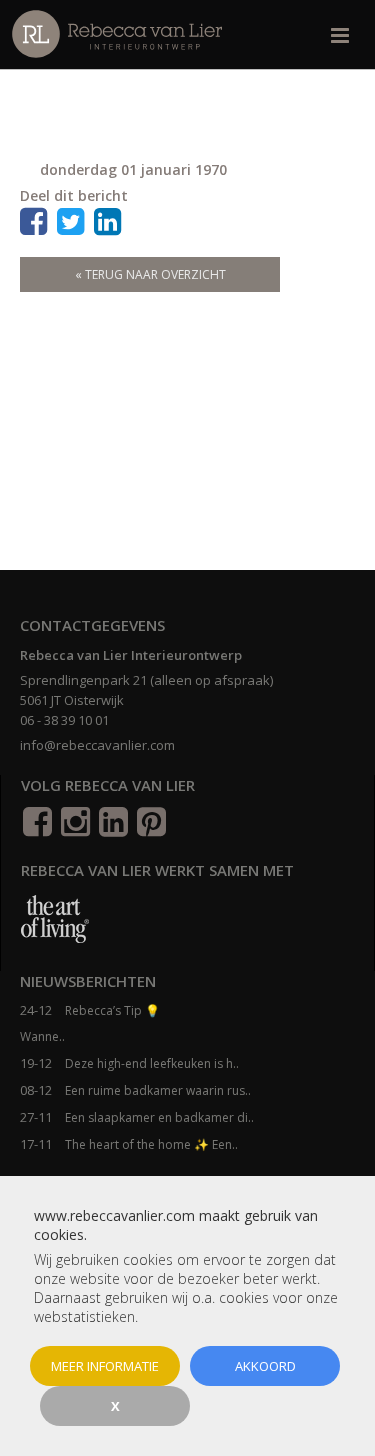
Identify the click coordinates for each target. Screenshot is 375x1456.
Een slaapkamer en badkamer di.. (159, 1117)
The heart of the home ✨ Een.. (151, 1144)
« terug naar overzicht (150, 274)
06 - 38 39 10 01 (64, 720)
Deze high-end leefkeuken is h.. (152, 1063)
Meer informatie (105, 1366)
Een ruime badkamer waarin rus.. (158, 1090)
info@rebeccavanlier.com (97, 745)
